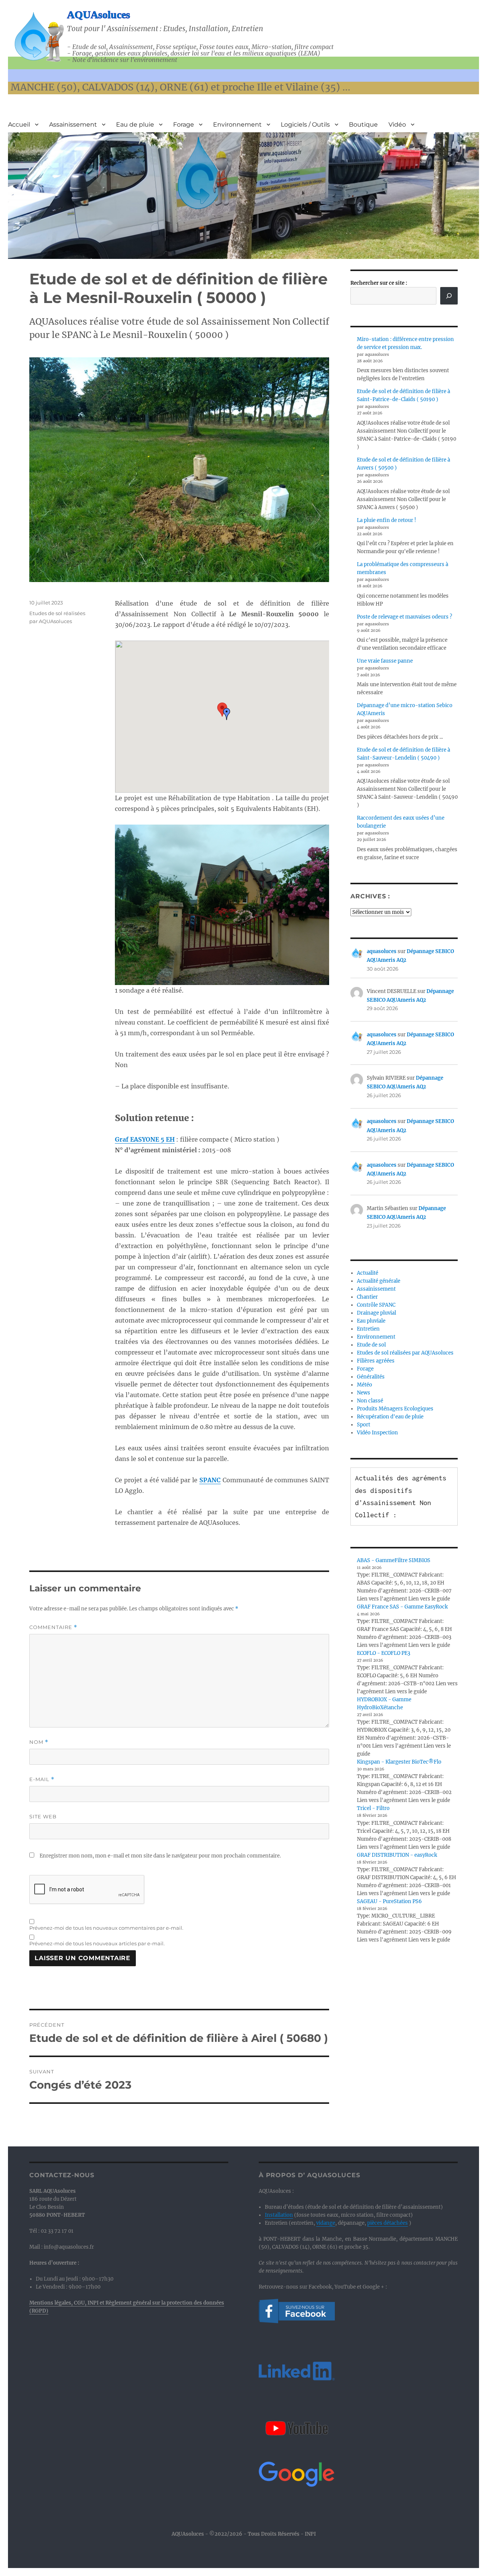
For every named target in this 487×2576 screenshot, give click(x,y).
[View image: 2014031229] (222, 905)
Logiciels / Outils (305, 125)
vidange (326, 2223)
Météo (364, 1385)
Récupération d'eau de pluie (390, 1417)
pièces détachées (388, 2223)
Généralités (371, 1377)
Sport (364, 1425)
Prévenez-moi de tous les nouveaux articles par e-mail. (97, 1943)
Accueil (19, 125)
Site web (43, 1816)
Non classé (370, 1401)
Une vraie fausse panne (385, 661)
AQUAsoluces (99, 15)
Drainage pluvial (376, 1313)
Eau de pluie (135, 125)
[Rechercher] (449, 296)
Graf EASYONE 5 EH (145, 1139)
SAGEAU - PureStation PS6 (389, 1901)
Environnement (237, 125)
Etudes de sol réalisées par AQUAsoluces (405, 1353)
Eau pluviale (371, 1321)
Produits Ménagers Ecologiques (395, 1409)
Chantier (367, 1297)
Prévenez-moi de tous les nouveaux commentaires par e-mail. (106, 1928)
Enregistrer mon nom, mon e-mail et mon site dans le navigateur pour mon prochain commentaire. (160, 1856)
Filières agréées (376, 1361)
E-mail (42, 1779)
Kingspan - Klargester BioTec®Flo (399, 1762)
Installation (279, 2215)
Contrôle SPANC (376, 1305)
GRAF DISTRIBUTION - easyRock (397, 1855)
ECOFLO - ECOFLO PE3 (384, 1653)
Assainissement (73, 125)
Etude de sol (371, 1345)
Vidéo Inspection (377, 1433)
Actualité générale (379, 1281)
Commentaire (53, 1627)
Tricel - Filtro (373, 1808)
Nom (39, 1742)
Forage (184, 125)
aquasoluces (382, 951)
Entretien (368, 1329)
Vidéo (397, 125)
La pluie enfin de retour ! (387, 520)
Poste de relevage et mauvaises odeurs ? (404, 617)
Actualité (368, 1273)
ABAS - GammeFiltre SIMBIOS (394, 1560)
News (364, 1393)
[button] (227, 714)
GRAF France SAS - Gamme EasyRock (402, 1607)
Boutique (363, 125)
